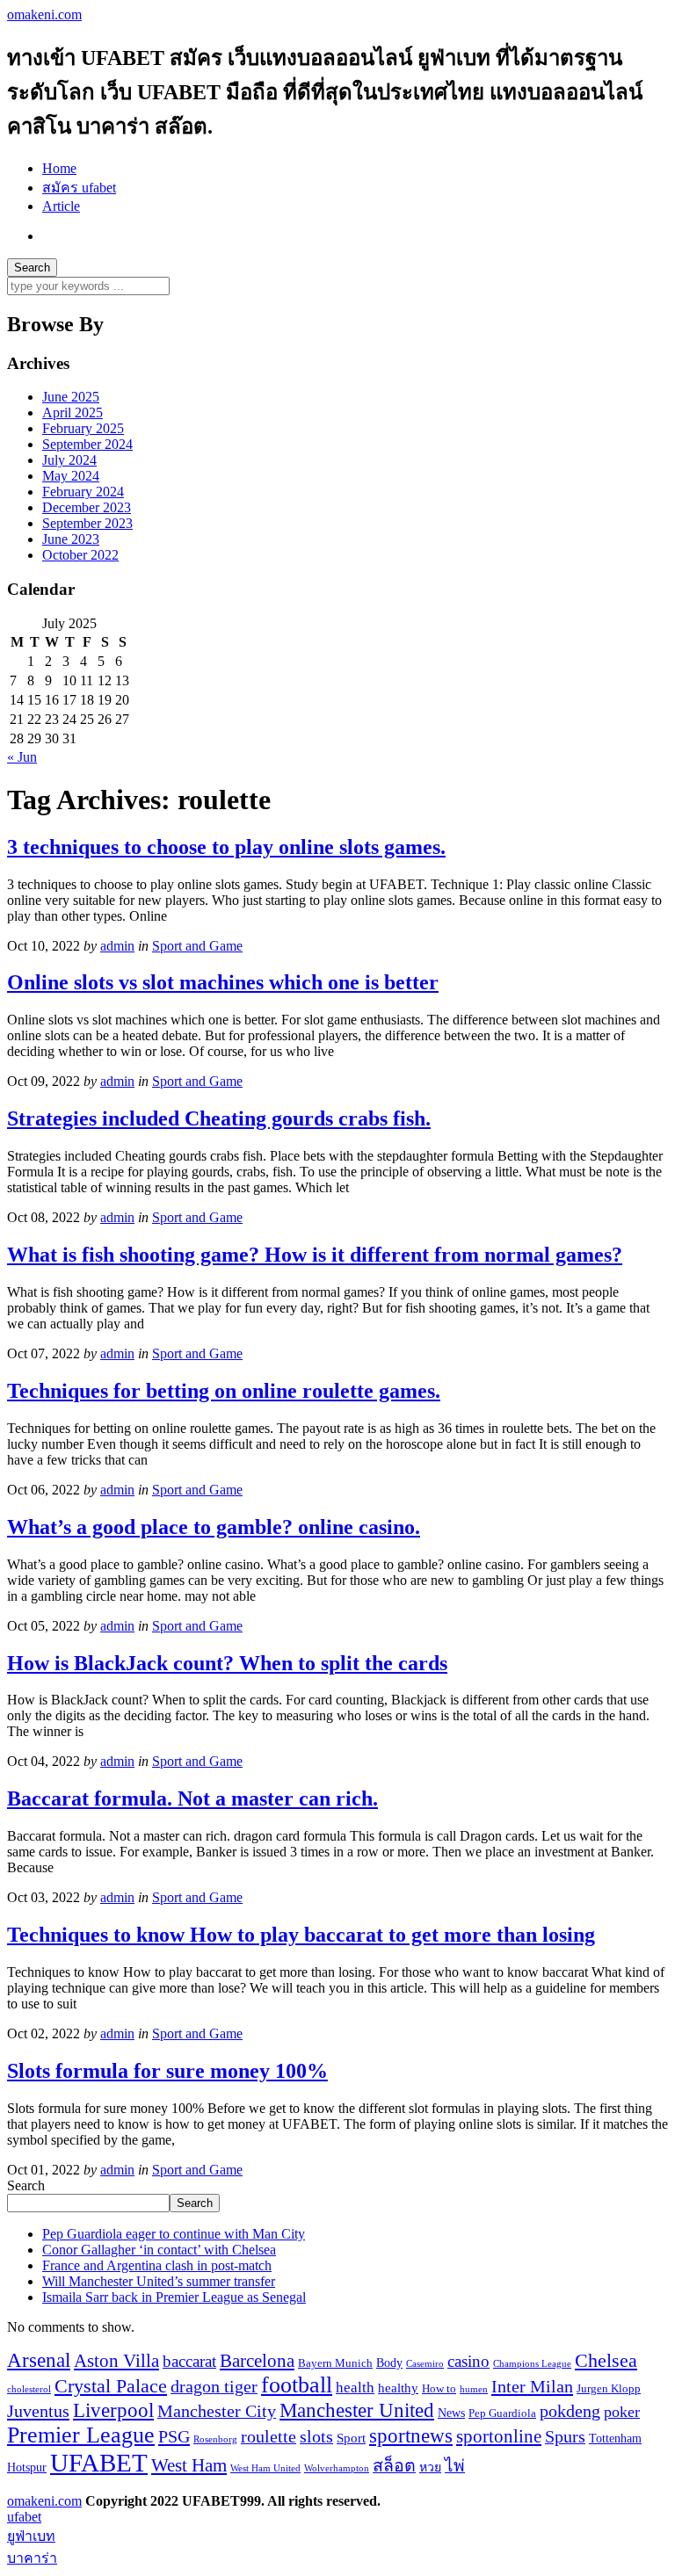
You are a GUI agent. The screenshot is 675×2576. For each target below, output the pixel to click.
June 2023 (71, 539)
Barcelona (257, 2361)
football (297, 2385)
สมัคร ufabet (79, 188)
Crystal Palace (111, 2386)
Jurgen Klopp (609, 2389)
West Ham (189, 2465)
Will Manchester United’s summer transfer (159, 2281)
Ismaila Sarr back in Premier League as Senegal (174, 2297)
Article (61, 206)
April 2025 (73, 412)
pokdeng (570, 2411)
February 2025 (83, 428)
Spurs (565, 2437)
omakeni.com (44, 14)
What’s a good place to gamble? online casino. (214, 1527)
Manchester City (217, 2411)
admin (117, 946)
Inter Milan (532, 2386)
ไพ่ (455, 2466)
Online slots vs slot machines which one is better (223, 982)
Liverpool (113, 2410)
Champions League (532, 2364)
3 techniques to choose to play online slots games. (226, 847)
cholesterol (29, 2389)
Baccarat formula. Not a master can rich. (192, 1798)
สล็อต (394, 2466)
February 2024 (83, 492)
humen (474, 2389)
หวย (430, 2467)
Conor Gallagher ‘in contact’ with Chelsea (159, 2250)
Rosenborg (215, 2439)
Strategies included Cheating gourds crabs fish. (219, 1118)
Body (389, 2363)
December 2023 (87, 507)
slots (316, 2437)
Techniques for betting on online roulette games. (224, 1391)
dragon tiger (214, 2387)
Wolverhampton (337, 2468)
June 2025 (71, 397)
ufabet (24, 2517)
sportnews (411, 2436)
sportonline (499, 2436)
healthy (398, 2388)
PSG (174, 2436)
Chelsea (606, 2360)
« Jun (22, 757)
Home (59, 168)
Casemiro (425, 2364)
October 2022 (80, 555)
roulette (269, 2437)
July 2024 (69, 460)
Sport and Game (197, 946)
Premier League (81, 2435)
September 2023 (87, 523)
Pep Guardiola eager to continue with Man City (174, 2234)
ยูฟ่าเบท (31, 2536)
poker (622, 2412)
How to (439, 2389)
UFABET (99, 2463)
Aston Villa (116, 2361)
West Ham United (265, 2468)
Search (26, 2185)
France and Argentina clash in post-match (157, 2265)
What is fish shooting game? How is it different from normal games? (315, 1255)
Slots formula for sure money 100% (167, 2071)
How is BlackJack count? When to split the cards (227, 1663)
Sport (351, 2438)
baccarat (189, 2361)
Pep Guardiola (502, 2413)
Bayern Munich (335, 2363)
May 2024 (71, 476)
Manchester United (357, 2410)
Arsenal (39, 2360)
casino (468, 2361)
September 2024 (87, 444)
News (451, 2413)
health (355, 2388)
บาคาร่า (32, 2558)
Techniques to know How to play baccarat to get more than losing (301, 1935)
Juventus (38, 2411)
